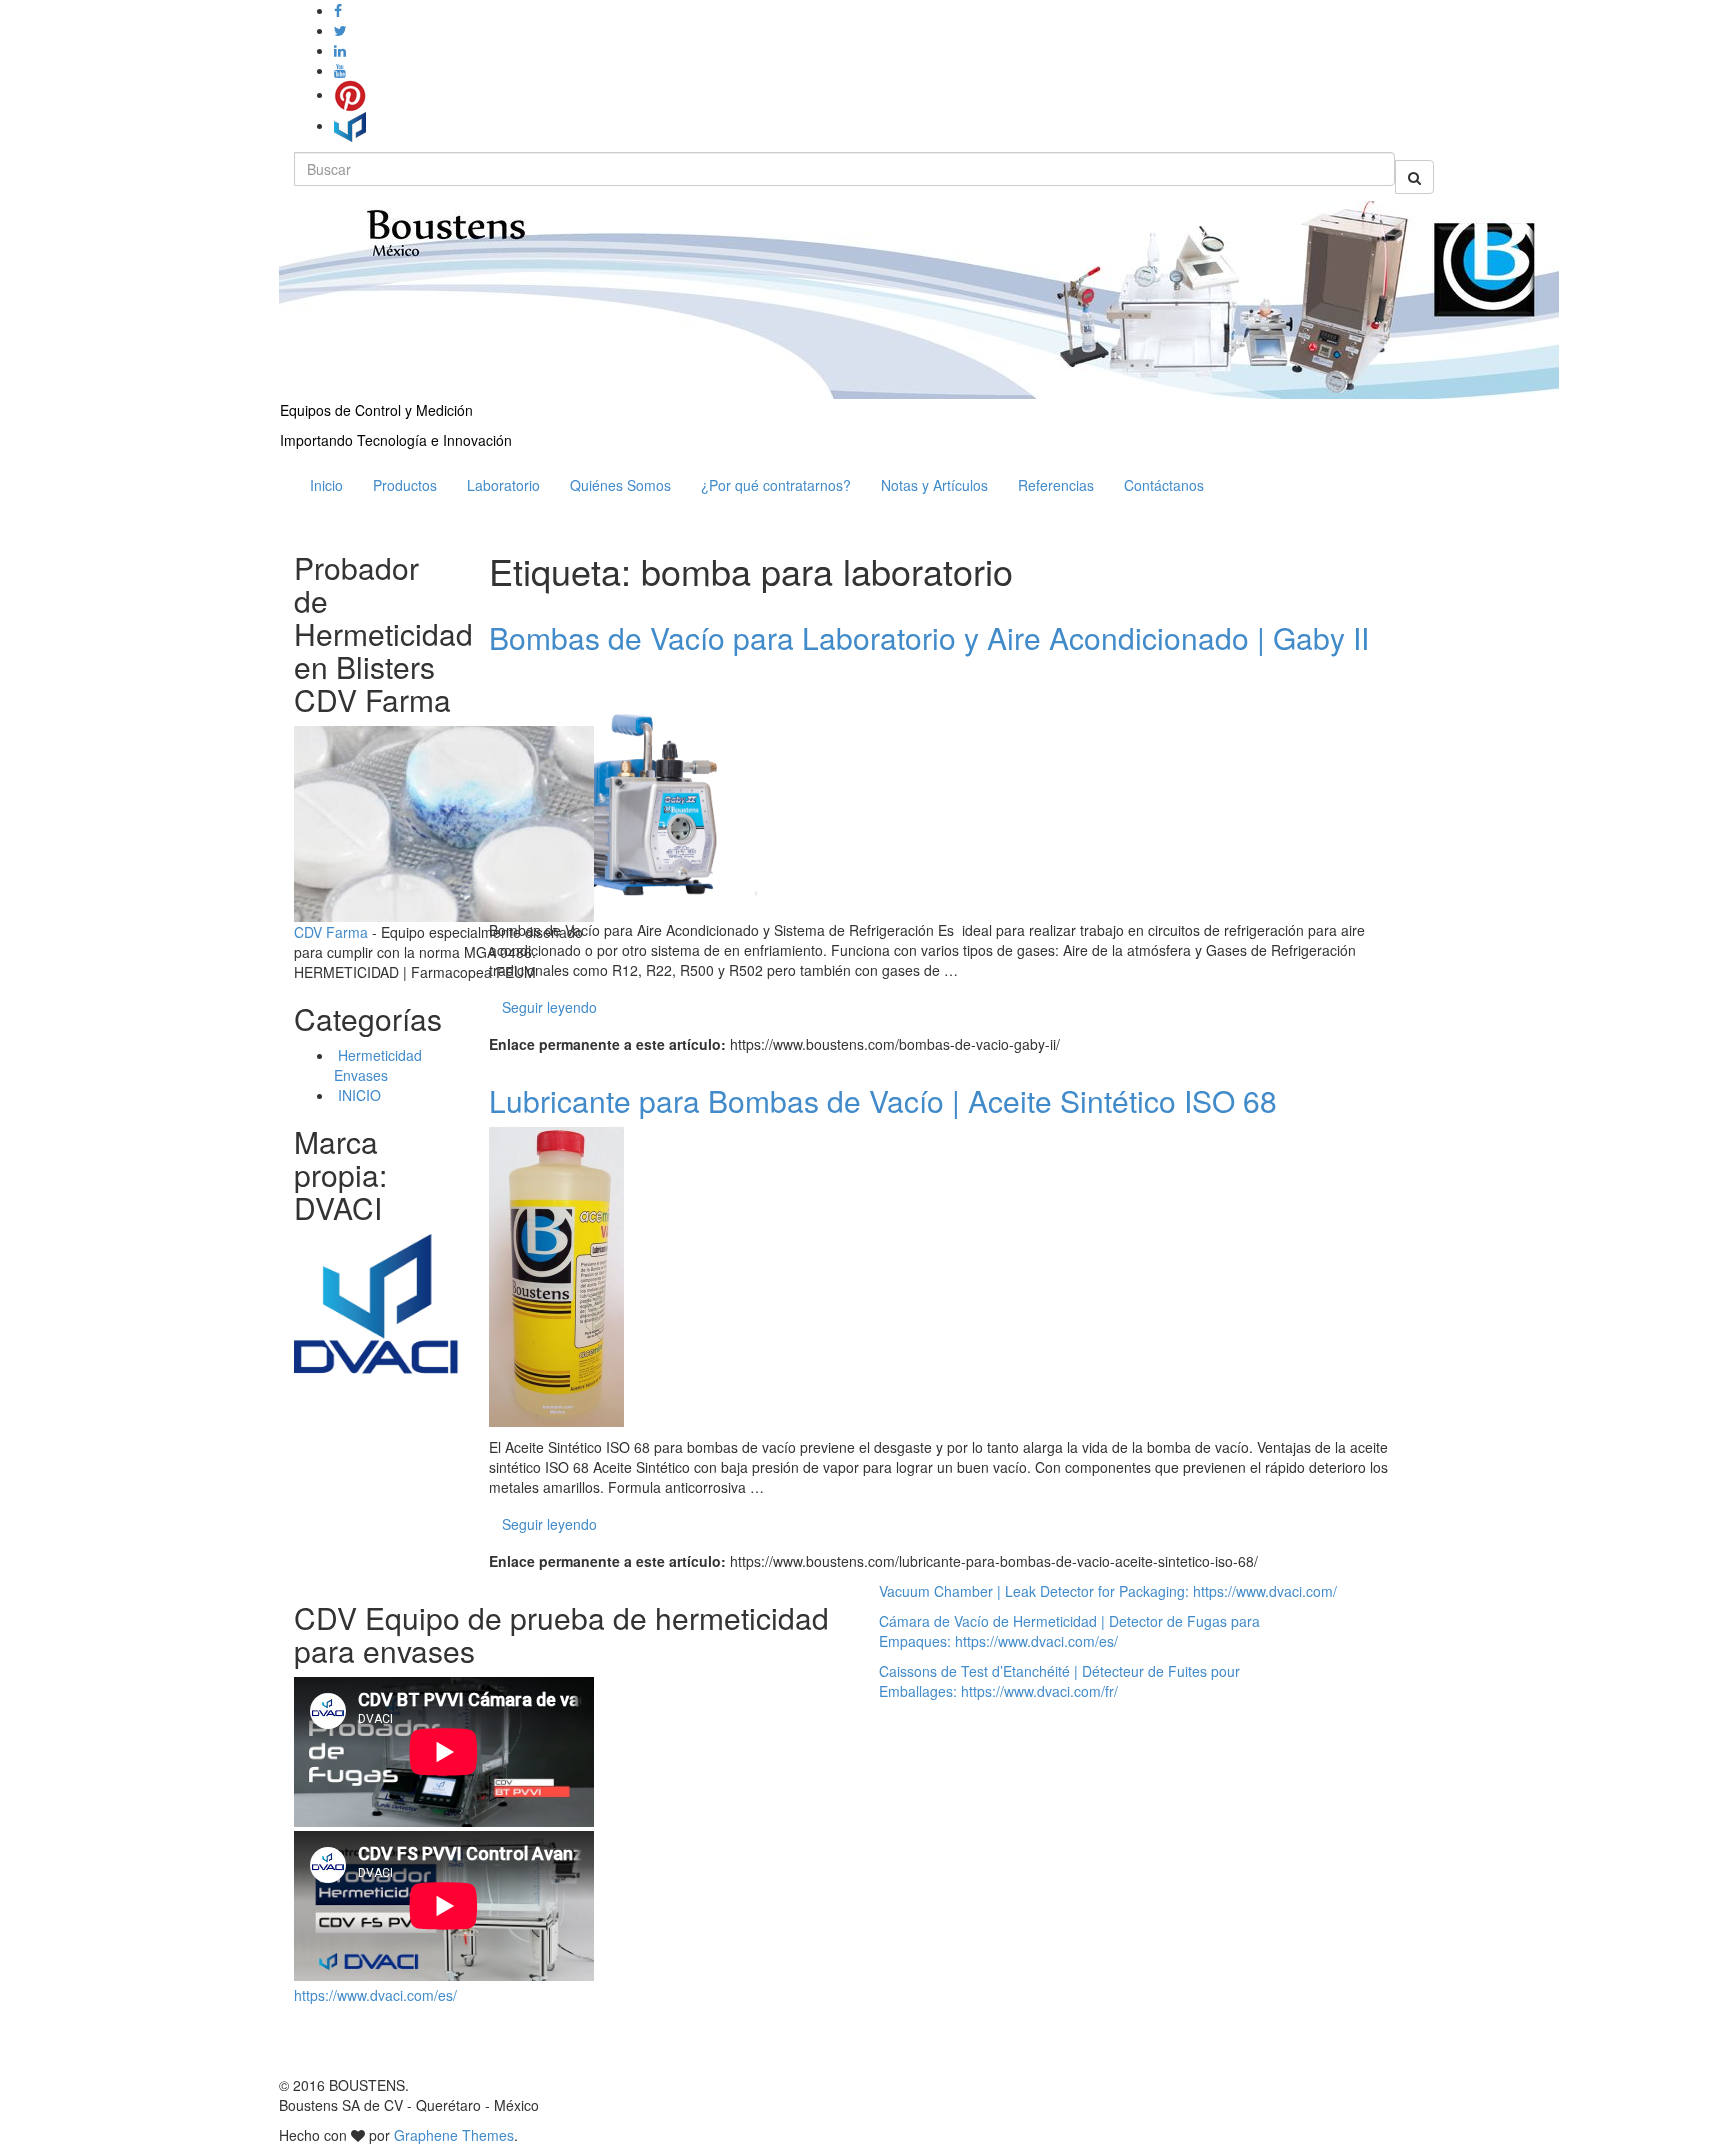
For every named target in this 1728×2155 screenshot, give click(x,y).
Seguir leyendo (549, 1007)
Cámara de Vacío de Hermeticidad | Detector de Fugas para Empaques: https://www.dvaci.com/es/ (1069, 1631)
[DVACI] (350, 125)
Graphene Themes (454, 2135)
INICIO (357, 1095)
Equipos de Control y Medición (376, 410)
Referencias (1056, 485)
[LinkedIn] (340, 50)
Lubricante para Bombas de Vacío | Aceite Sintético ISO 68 (883, 1100)
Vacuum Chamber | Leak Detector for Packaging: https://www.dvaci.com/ (1108, 1591)
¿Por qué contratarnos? (776, 485)
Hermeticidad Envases (378, 1065)
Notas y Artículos (934, 485)
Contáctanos (1164, 485)
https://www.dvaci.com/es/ (375, 1995)
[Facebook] (338, 10)
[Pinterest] (350, 94)
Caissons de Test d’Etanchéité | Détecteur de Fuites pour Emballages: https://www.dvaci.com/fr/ (1059, 1681)
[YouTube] (340, 70)
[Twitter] (340, 30)
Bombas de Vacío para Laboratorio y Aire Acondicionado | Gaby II (929, 637)
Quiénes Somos (620, 485)
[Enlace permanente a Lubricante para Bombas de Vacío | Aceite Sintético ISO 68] (556, 1274)
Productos (405, 485)
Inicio (326, 485)
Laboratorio (503, 485)
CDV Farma (331, 932)
